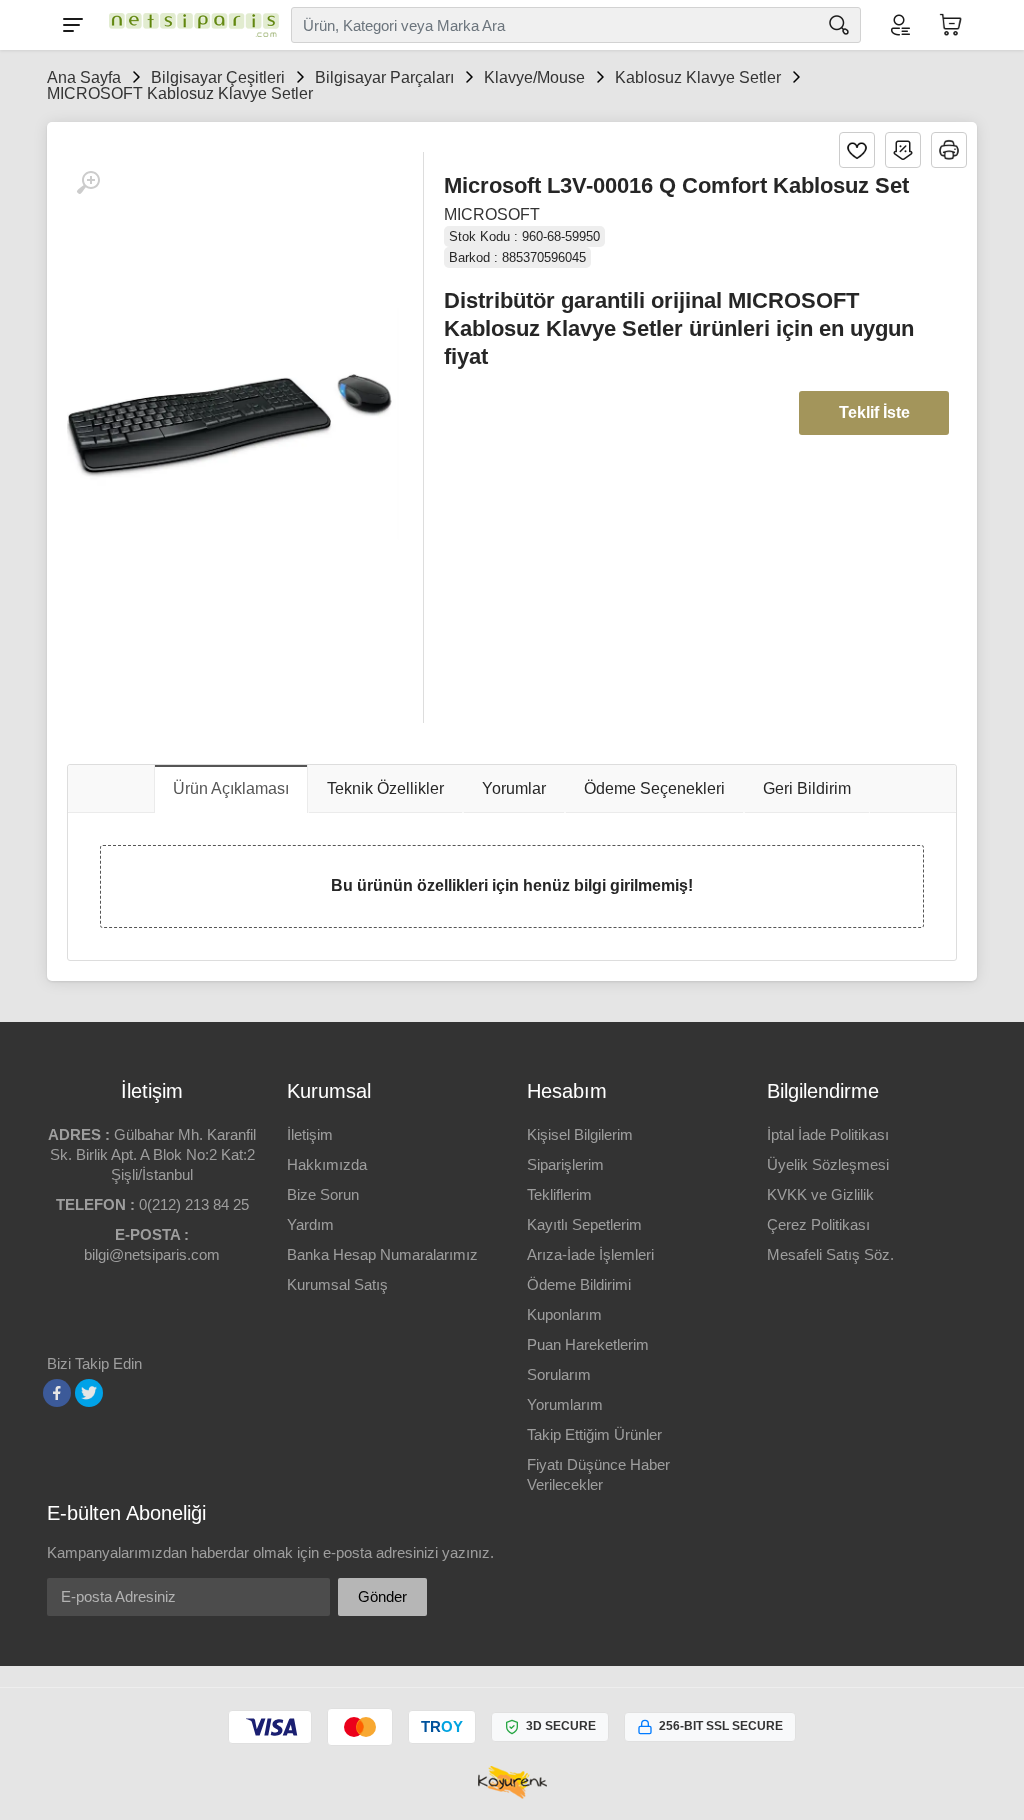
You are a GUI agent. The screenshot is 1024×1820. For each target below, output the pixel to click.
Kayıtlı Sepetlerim (584, 1224)
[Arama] (839, 25)
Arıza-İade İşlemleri (590, 1254)
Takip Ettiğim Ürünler (594, 1434)
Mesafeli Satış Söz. (830, 1254)
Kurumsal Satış (337, 1284)
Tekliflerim (559, 1194)
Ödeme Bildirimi (579, 1284)
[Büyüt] (88, 183)
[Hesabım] (899, 25)
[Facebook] (57, 1393)
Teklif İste (874, 412)
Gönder (382, 1596)
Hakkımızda (327, 1164)
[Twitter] (89, 1393)
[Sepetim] (951, 25)
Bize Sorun (323, 1194)
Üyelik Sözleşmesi (828, 1164)
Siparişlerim (565, 1164)
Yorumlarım (565, 1404)
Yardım (310, 1224)
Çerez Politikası (818, 1224)
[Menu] (73, 25)
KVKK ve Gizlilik (820, 1194)
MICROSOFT (492, 214)
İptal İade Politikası (828, 1134)
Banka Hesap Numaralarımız (382, 1254)
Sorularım (559, 1374)
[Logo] (189, 25)
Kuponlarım (564, 1314)
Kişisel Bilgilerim (580, 1134)
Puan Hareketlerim (588, 1344)
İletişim (310, 1134)
